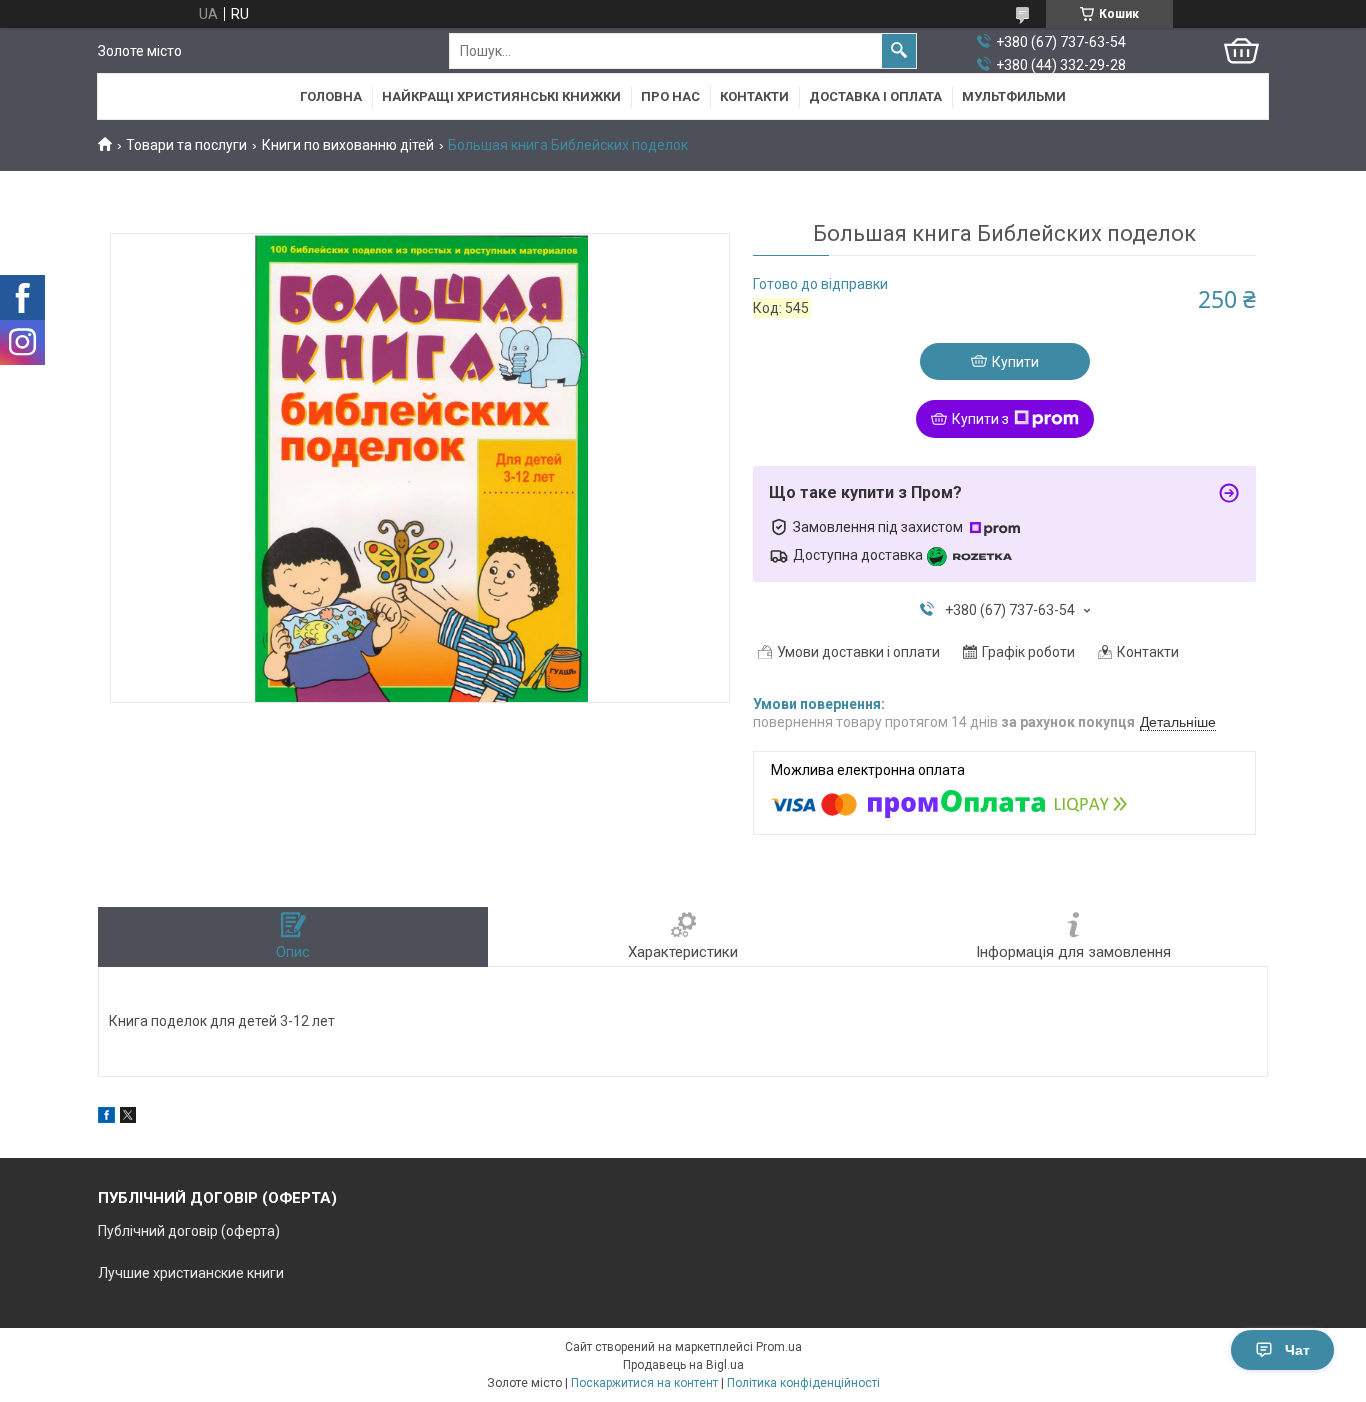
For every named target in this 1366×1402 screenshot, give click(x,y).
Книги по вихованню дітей (348, 145)
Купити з (980, 419)
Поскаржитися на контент (644, 1383)
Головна (331, 96)
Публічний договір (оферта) (189, 1231)
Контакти (754, 96)
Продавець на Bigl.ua (683, 1365)
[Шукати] (899, 51)
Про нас (670, 96)
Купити (1015, 362)
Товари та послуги (186, 145)
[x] (128, 1118)
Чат (1297, 1350)
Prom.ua (779, 1347)
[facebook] (106, 1118)
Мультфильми (1014, 96)
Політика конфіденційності (803, 1383)
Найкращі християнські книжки (501, 96)
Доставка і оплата (875, 96)
